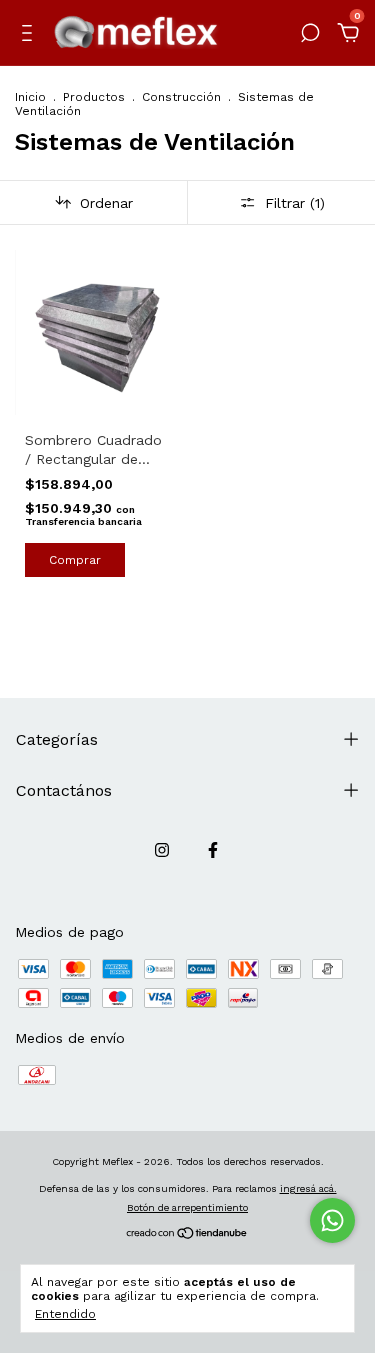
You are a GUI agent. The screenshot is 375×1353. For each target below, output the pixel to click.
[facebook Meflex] (213, 850)
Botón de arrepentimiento (187, 1207)
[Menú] (30, 36)
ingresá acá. (308, 1188)
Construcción (181, 97)
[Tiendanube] (187, 1235)
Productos (94, 97)
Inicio (30, 97)
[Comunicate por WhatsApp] (332, 1220)
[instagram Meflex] (162, 850)
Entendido (65, 1314)
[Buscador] (310, 36)
